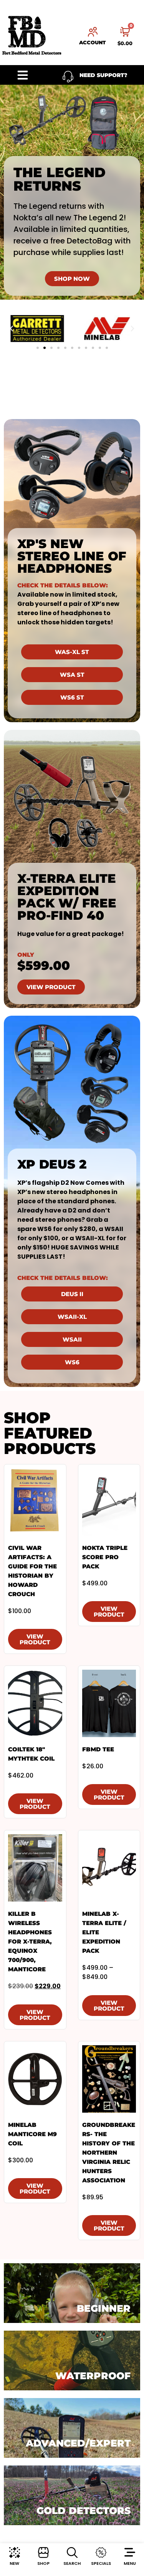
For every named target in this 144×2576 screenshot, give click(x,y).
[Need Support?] (68, 77)
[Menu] (130, 2553)
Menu (130, 2563)
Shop (43, 2563)
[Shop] (43, 2553)
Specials (101, 2563)
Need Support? (103, 75)
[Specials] (101, 2553)
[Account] (93, 32)
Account (93, 42)
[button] (12, 329)
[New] (15, 2553)
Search (72, 2563)
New (14, 2563)
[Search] (72, 2553)
